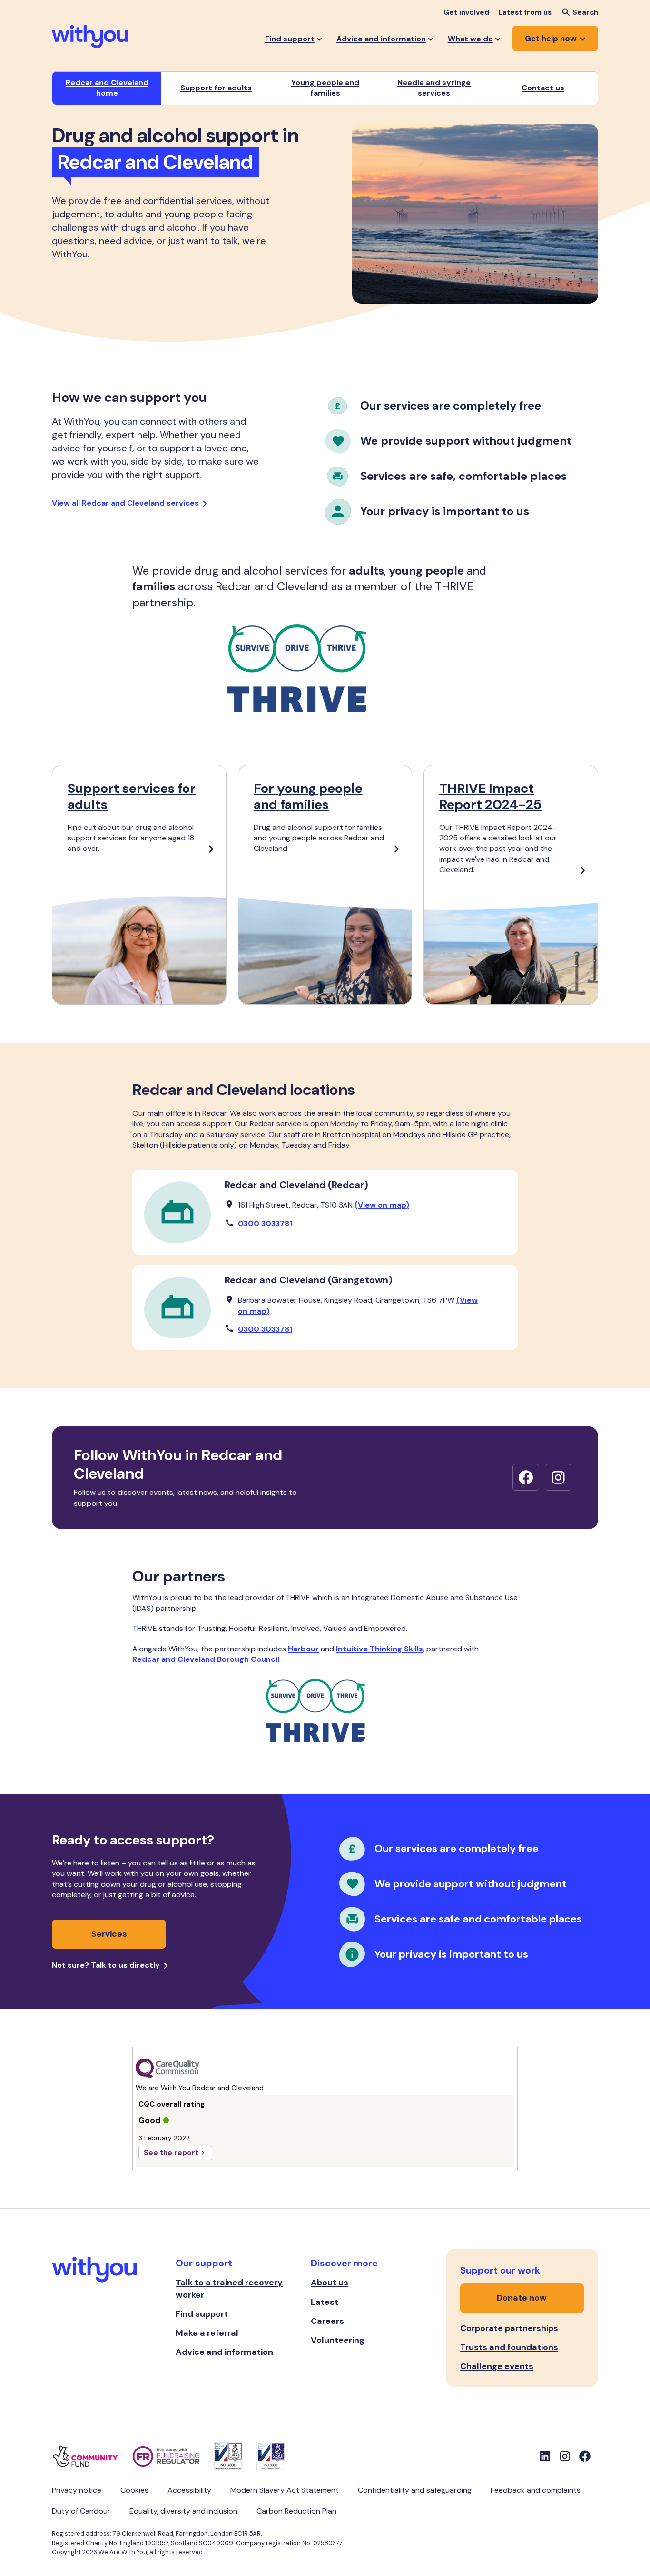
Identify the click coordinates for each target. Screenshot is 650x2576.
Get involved (466, 12)
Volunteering (338, 2340)
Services (109, 1934)
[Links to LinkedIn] (545, 2456)
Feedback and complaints (536, 2490)
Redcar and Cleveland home (107, 88)
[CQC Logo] (325, 2069)
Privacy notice (77, 2490)
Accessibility (189, 2490)
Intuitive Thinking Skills (379, 1649)
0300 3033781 (265, 1224)
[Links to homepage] (95, 2271)
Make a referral (207, 2333)
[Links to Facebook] (585, 2456)
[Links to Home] (90, 37)
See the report (171, 2153)
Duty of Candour (81, 2511)
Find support (202, 2314)
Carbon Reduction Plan (296, 2511)
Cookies (134, 2490)
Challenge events (497, 2366)
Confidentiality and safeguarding (415, 2490)
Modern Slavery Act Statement (285, 2490)
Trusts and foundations (509, 2347)
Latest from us (525, 12)
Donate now (522, 2298)
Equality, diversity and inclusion (183, 2511)
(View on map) (382, 1205)
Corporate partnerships (509, 2328)
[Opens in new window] (526, 1477)
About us (330, 2283)
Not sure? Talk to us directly (106, 1965)
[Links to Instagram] (565, 2456)
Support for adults (216, 88)
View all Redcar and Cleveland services (125, 503)
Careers (327, 2321)
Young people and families (325, 88)
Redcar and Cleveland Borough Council (206, 1659)
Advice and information (224, 2352)
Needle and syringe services (434, 88)
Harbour (303, 1649)
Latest (325, 2302)
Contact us (543, 88)
